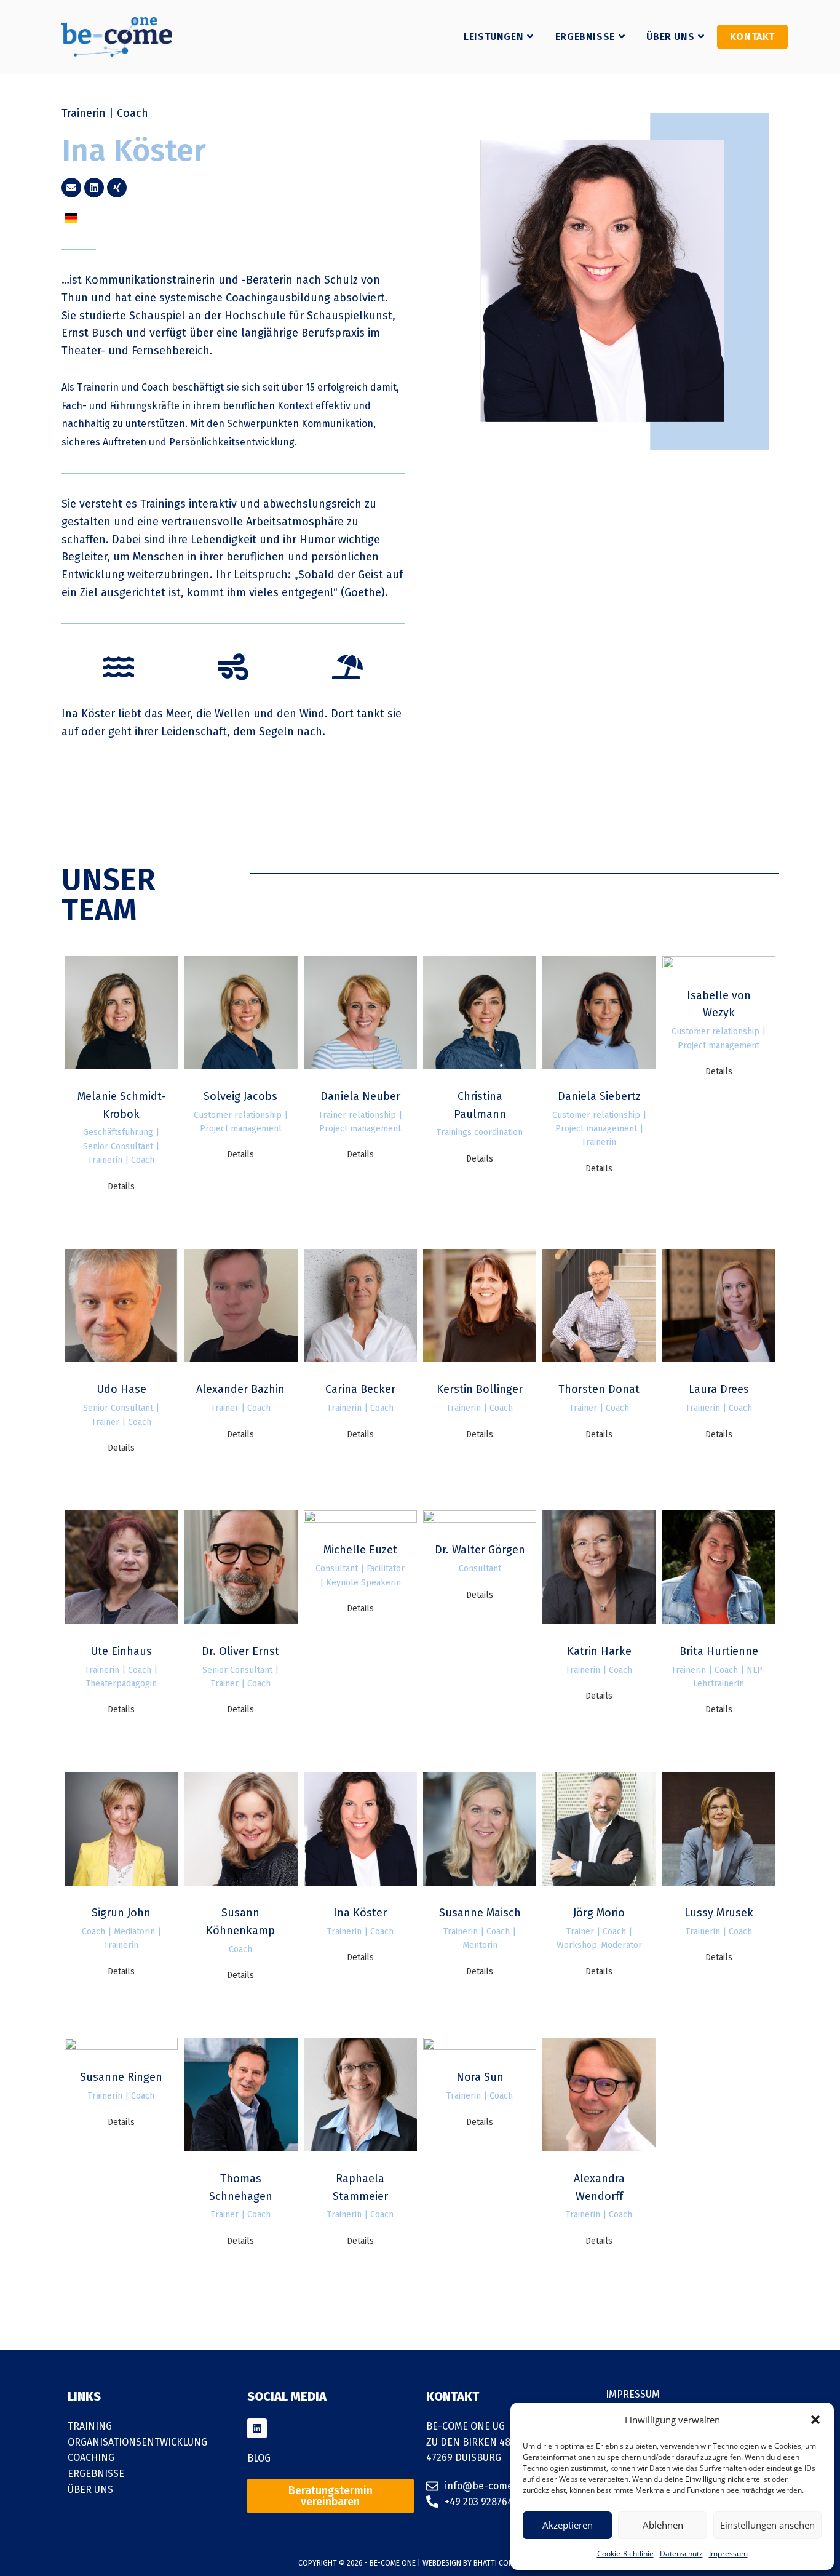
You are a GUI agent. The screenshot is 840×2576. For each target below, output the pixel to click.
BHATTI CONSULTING (508, 2563)
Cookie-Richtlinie (625, 2554)
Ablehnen (663, 2525)
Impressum (728, 2554)
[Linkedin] (94, 188)
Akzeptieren (568, 2525)
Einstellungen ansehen (767, 2525)
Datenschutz (681, 2554)
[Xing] (117, 188)
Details (121, 1186)
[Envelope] (71, 188)
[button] (815, 2420)
